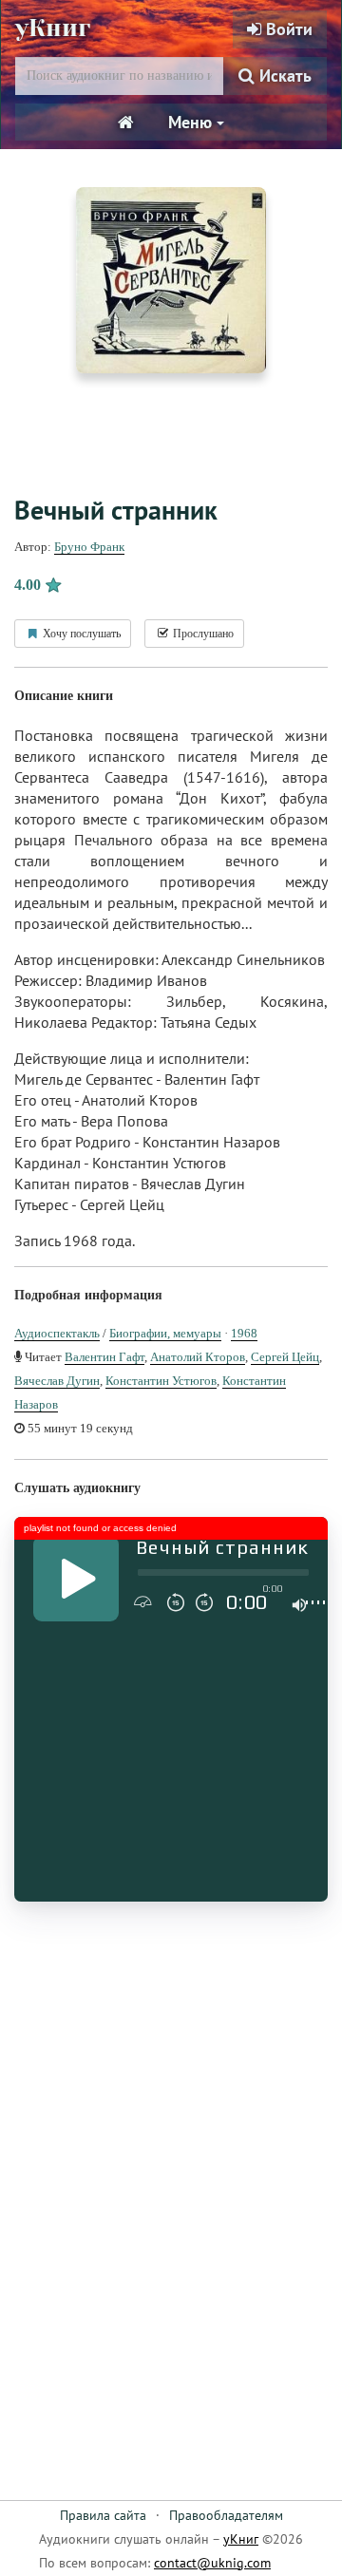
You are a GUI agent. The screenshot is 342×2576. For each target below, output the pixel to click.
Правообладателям (226, 2515)
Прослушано (202, 634)
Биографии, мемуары (165, 1333)
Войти (287, 29)
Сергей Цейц (285, 1357)
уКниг (53, 28)
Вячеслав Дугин (57, 1381)
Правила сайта (103, 2515)
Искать (283, 76)
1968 (244, 1333)
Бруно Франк (89, 547)
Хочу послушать (80, 634)
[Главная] (126, 123)
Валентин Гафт (104, 1357)
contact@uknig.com (212, 2563)
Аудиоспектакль (57, 1333)
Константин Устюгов (161, 1381)
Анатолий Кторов (198, 1357)
